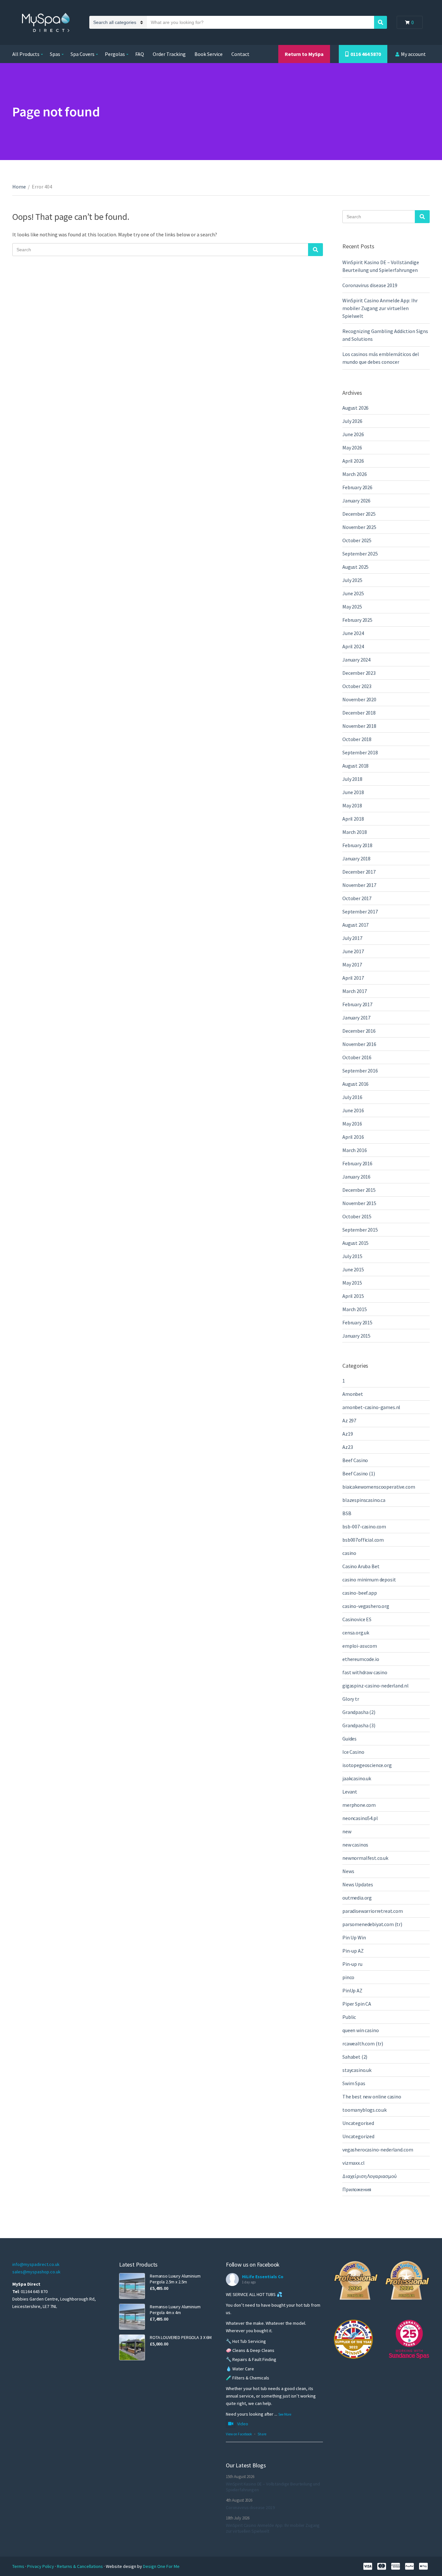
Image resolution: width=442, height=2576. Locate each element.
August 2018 (355, 766)
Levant (350, 1792)
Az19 (348, 1434)
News (348, 1871)
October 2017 (357, 898)
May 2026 (352, 447)
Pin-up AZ (353, 1951)
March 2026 (354, 474)
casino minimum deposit (369, 1579)
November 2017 (359, 885)
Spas (55, 54)
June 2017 (353, 951)
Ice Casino (353, 1752)
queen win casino (360, 2030)
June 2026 (353, 434)
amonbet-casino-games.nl (371, 1407)
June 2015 (353, 1269)
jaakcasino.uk (357, 1778)
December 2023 (359, 673)
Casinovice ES (357, 1619)
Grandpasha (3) (359, 1725)
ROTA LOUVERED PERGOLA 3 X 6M (181, 2337)
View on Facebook (239, 2434)
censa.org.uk (356, 1633)
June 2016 (353, 1110)
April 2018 (353, 819)
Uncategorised (358, 2123)
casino (349, 1553)
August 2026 (355, 408)
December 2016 (359, 1031)
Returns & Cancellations (80, 2566)
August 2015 (355, 1243)
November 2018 (359, 726)
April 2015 (353, 1296)
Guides (349, 1739)
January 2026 (356, 501)
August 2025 (355, 567)
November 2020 (359, 699)
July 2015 (352, 1256)
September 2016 (360, 1071)
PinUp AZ (352, 1990)
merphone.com (359, 1805)
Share (262, 2434)
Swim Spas (354, 2083)
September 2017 (360, 911)
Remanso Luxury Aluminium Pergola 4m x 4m (175, 2310)
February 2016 (357, 1163)
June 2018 (353, 792)
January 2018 (356, 858)
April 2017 (353, 978)
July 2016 (352, 1097)
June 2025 (353, 593)
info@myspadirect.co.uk (36, 2264)
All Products (26, 54)
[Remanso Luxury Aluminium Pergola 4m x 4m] (132, 2317)
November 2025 (359, 527)
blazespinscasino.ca (364, 1500)
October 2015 (357, 1216)
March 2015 (354, 1309)
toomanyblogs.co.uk (365, 2110)
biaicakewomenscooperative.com (379, 1487)
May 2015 (352, 1283)
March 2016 (354, 1150)
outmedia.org (357, 1898)
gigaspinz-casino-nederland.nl (375, 1686)
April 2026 (353, 461)
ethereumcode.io (361, 1659)
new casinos (355, 1845)
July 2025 (352, 580)
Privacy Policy (41, 2566)
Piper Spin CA (357, 2004)
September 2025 (360, 554)
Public (349, 2017)
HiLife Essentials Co (263, 2277)
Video (243, 2424)
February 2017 (357, 1004)
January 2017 (356, 1018)
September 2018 (360, 752)
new (347, 1831)
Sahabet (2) (355, 2057)
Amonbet (353, 1394)
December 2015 (359, 1190)
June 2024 (353, 633)
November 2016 (359, 1044)
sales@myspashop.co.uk (36, 2272)
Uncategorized (358, 2136)
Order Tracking (169, 54)
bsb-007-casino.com (364, 1526)
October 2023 (357, 686)
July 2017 (352, 938)
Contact (240, 54)
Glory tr (351, 1699)
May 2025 (352, 607)
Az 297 (349, 1420)
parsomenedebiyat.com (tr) (372, 1924)
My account (413, 54)
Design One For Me (161, 2566)
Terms (19, 2566)
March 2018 (354, 832)
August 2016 (355, 1084)
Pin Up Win (354, 1937)
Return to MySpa (304, 54)
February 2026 (357, 487)
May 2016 (352, 1124)
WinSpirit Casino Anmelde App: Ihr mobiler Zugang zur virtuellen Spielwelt (380, 308)
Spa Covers (83, 54)
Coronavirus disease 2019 (370, 285)
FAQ (140, 54)
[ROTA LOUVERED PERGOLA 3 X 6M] (132, 2347)
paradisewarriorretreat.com (373, 1911)
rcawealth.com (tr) (363, 2043)
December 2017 (359, 872)
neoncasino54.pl (360, 1818)
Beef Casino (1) (359, 1473)
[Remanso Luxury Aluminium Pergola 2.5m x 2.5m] (132, 2286)
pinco (348, 1977)
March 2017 (354, 991)
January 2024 (356, 660)
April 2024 (353, 646)
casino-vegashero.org (366, 1606)
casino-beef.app (360, 1593)
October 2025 (357, 540)
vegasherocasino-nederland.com (378, 2150)
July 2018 (352, 779)
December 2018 (359, 713)
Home (19, 187)
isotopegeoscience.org (367, 1765)
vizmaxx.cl (353, 2163)
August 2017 (355, 925)
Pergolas (115, 54)
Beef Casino (355, 1460)
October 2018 (357, 739)
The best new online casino (372, 2096)
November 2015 (359, 1203)
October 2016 (357, 1057)
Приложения (357, 2189)
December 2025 (359, 514)
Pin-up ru (352, 1964)
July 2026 (352, 421)
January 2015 (356, 1336)
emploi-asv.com (360, 1646)
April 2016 (353, 1137)
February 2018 (357, 845)
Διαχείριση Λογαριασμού (369, 2176)
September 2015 (360, 1230)
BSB (347, 1513)
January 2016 (356, 1177)
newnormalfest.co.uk (365, 1858)
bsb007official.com (363, 1540)
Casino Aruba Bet (361, 1566)
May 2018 (352, 805)
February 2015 (357, 1322)
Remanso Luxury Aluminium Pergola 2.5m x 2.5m (175, 2279)
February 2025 (357, 620)
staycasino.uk (357, 2070)
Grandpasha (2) (359, 1712)
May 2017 (352, 965)
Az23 (348, 1447)
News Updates (358, 1884)
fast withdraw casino (365, 1672)
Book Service (209, 54)
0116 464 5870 (365, 54)
